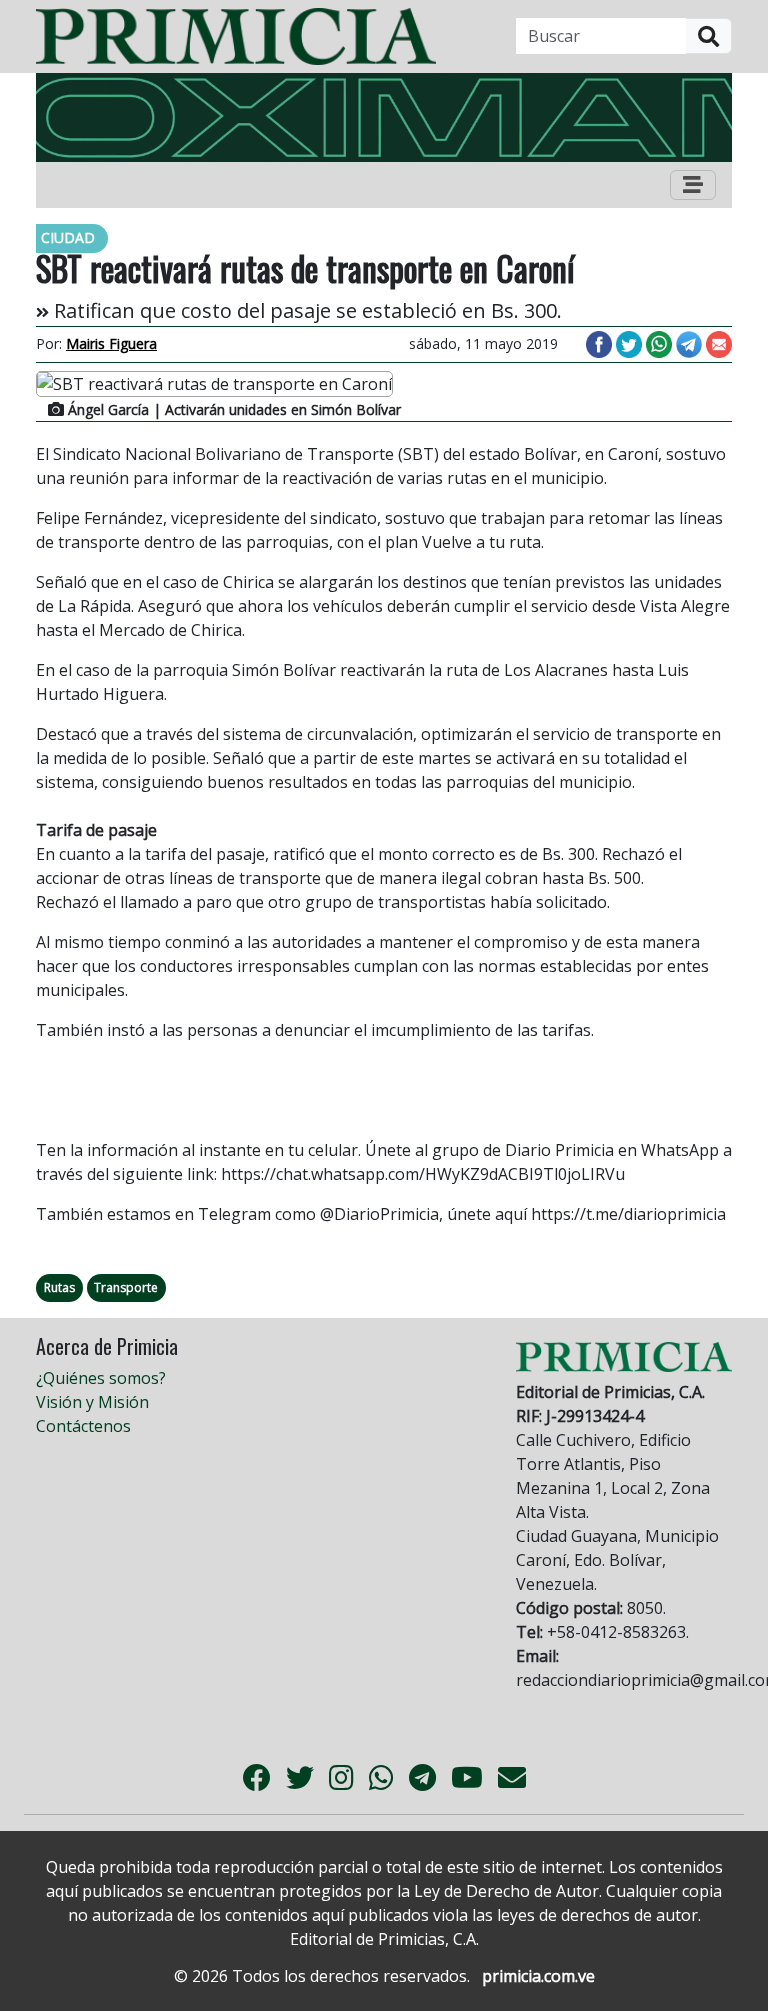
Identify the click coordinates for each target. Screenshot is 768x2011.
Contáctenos (83, 1426)
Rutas (59, 1287)
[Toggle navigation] (693, 185)
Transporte (126, 1287)
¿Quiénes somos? (101, 1378)
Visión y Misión (92, 1402)
